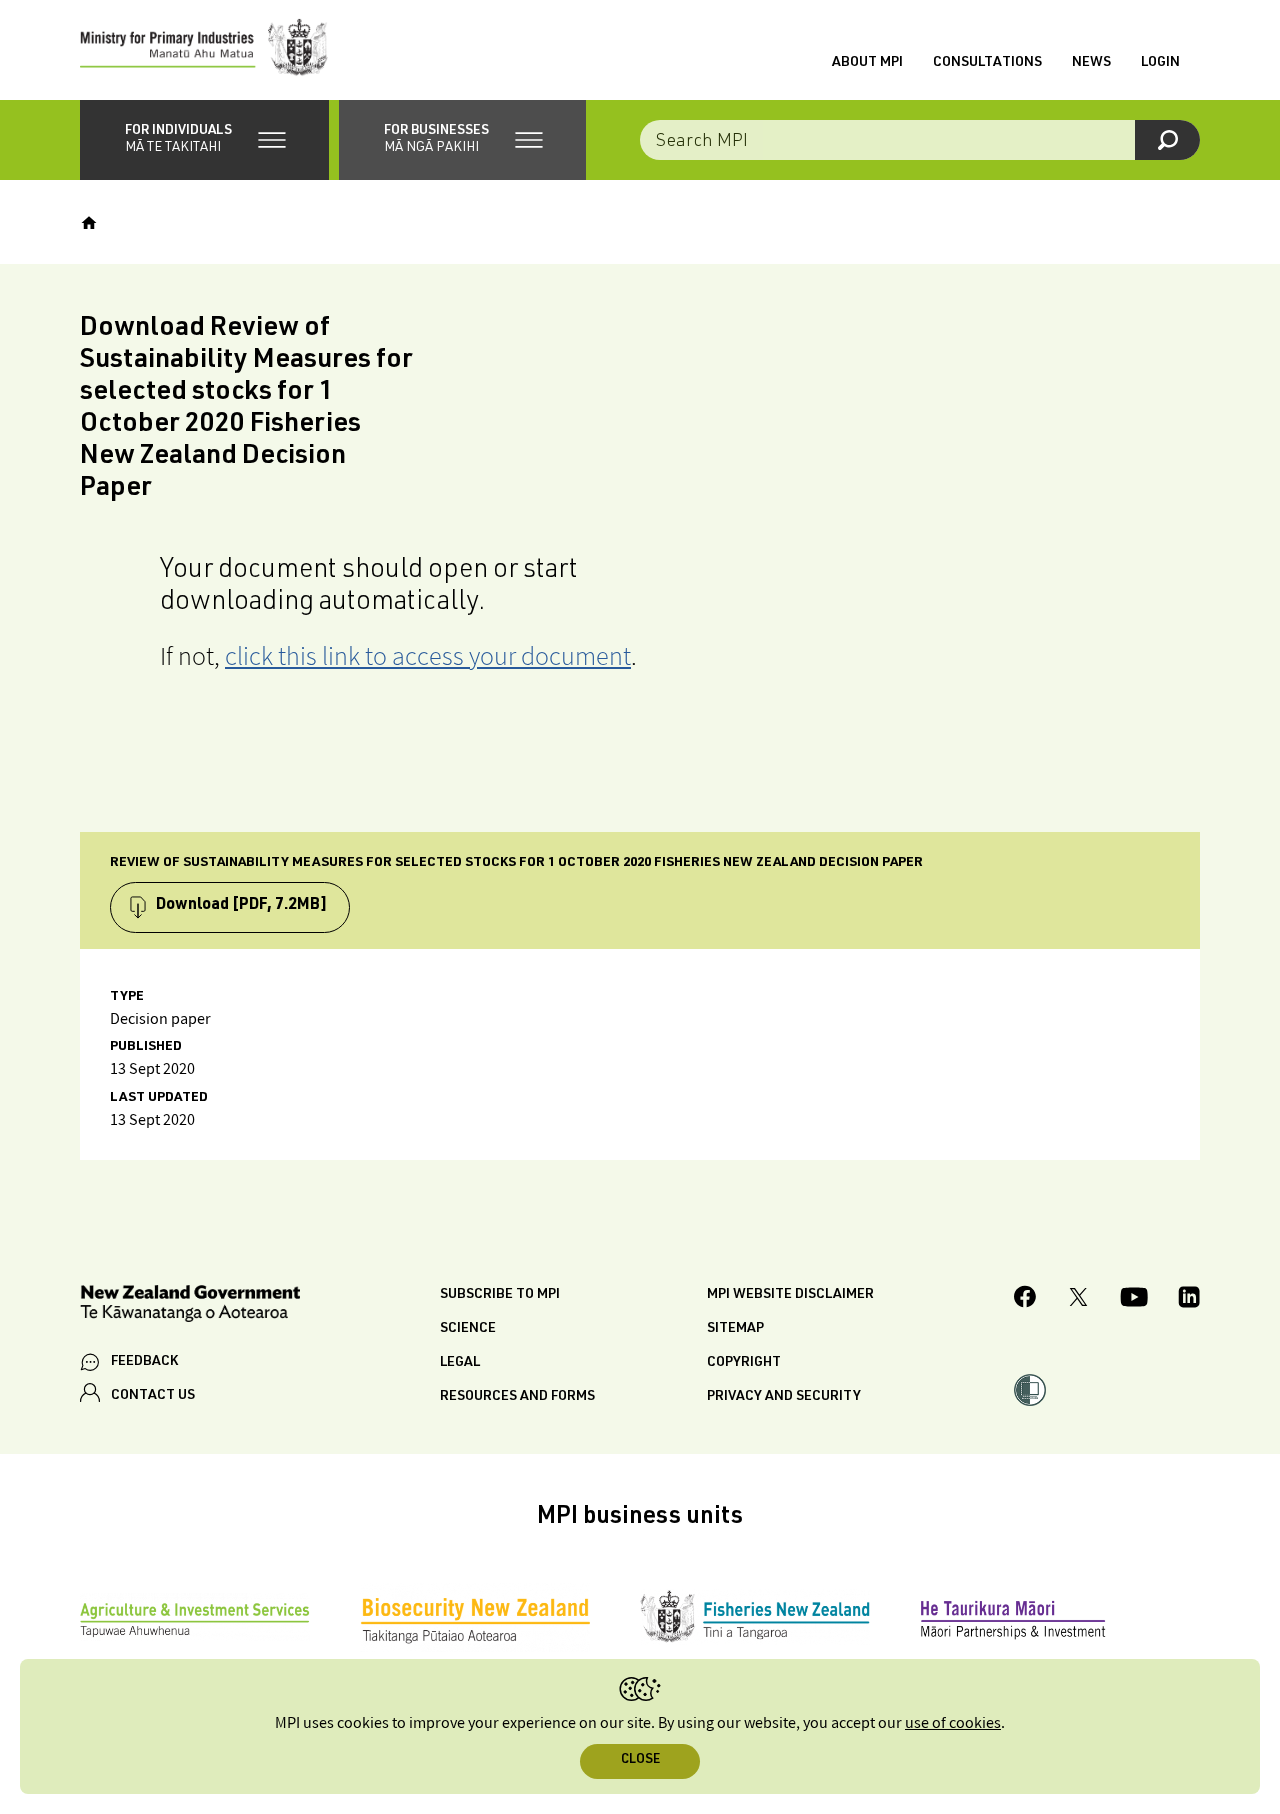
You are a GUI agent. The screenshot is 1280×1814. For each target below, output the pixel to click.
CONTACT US (153, 1396)
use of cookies (953, 1723)
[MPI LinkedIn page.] (1189, 1300)
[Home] (89, 223)
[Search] (1167, 140)
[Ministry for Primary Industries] (204, 50)
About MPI (867, 63)
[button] (204, 140)
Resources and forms (517, 1397)
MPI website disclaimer (790, 1295)
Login (1160, 63)
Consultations (987, 63)
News (1091, 63)
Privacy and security (784, 1397)
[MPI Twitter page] (1078, 1300)
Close (640, 1760)
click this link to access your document (428, 655)
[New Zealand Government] (190, 1306)
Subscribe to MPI (500, 1295)
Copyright (744, 1363)
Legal (460, 1363)
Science (468, 1329)
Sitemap (735, 1329)
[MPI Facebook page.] (1025, 1299)
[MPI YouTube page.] (1134, 1300)
